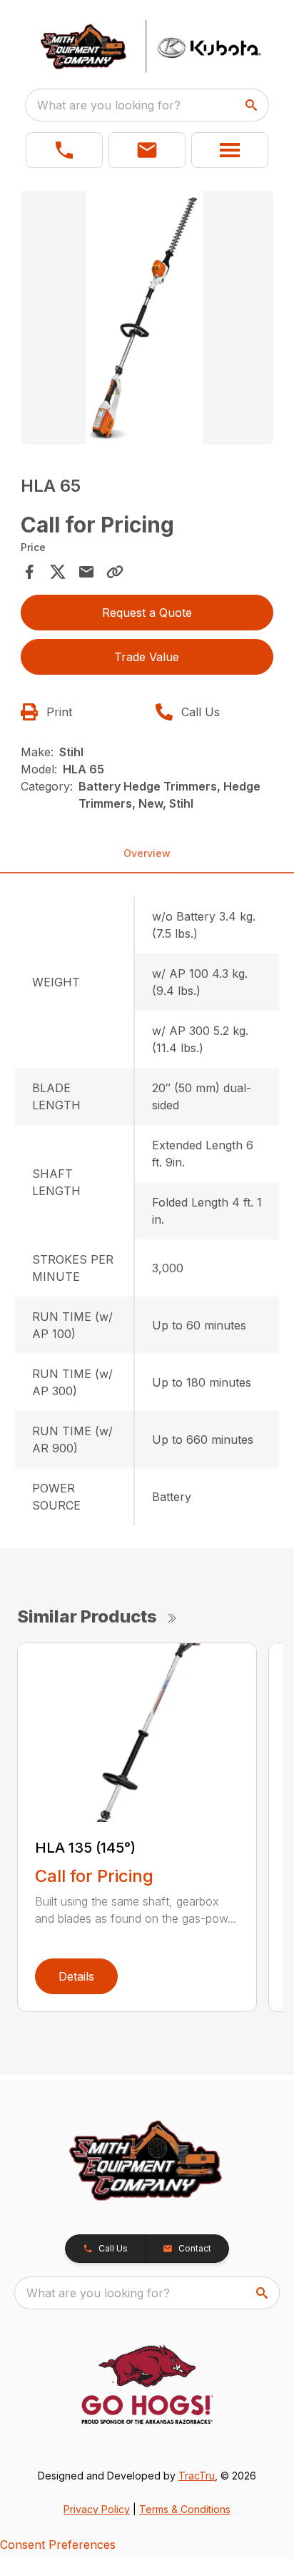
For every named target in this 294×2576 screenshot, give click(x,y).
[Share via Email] (86, 572)
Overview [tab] (147, 853)
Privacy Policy (97, 2509)
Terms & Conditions (185, 2509)
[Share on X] (58, 572)
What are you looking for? (109, 105)
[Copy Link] (115, 572)
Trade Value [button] (147, 657)
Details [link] (76, 1976)
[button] (64, 150)
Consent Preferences (58, 2545)
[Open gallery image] (147, 318)
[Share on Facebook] (29, 572)
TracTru (197, 2476)
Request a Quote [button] (147, 613)
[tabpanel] (147, 320)
